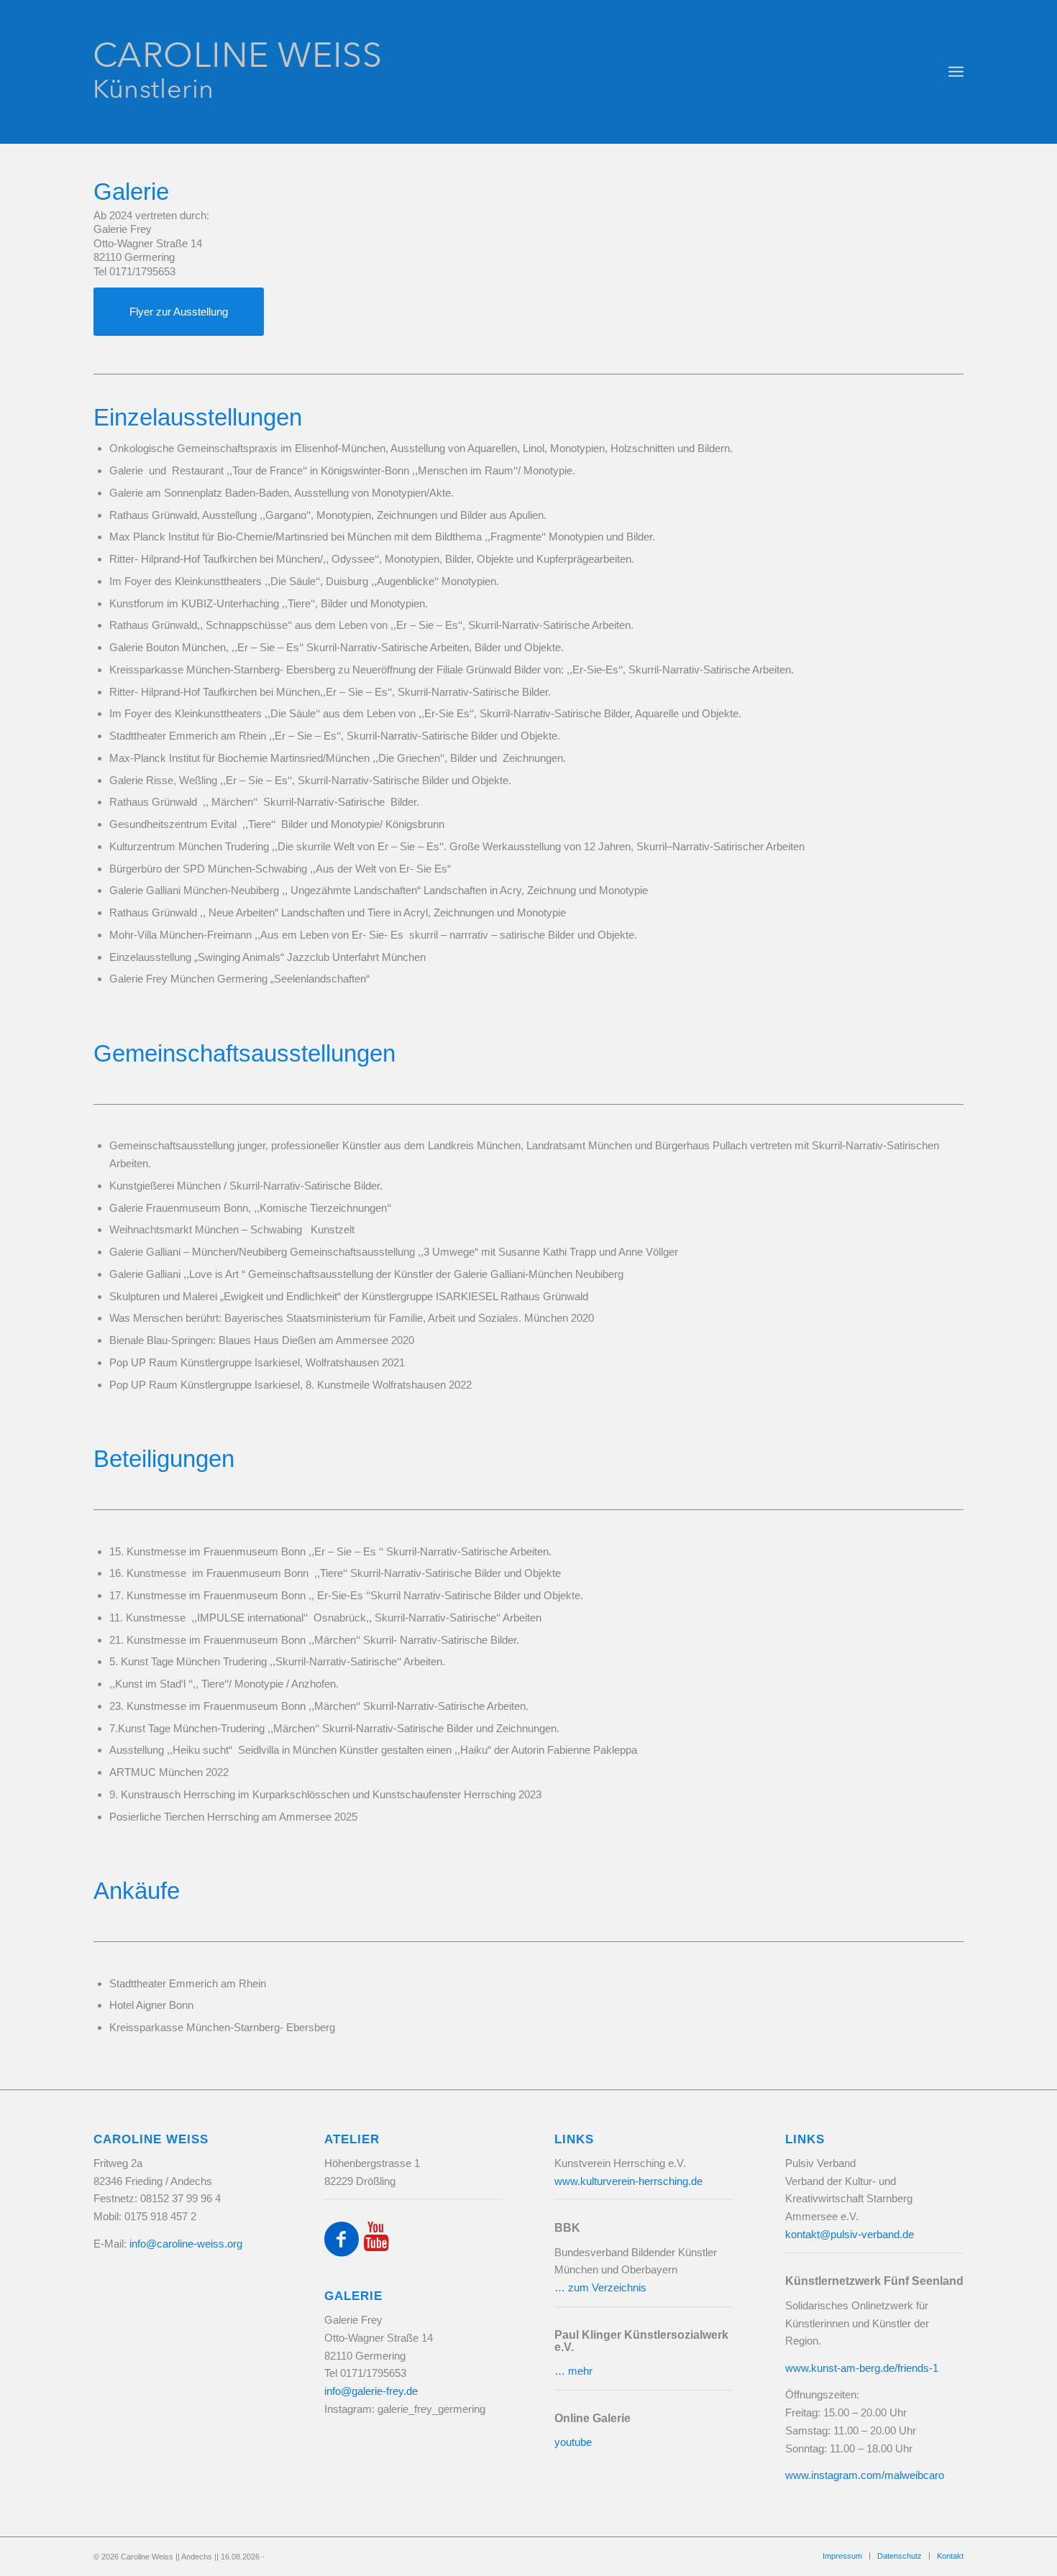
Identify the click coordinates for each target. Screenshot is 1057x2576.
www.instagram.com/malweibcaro (865, 2475)
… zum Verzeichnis (600, 2287)
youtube (573, 2442)
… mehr (573, 2371)
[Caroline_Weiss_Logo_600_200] (309, 72)
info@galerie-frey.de (371, 2391)
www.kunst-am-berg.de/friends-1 (862, 2368)
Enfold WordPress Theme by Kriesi (328, 2557)
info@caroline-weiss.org (186, 2244)
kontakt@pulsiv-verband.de (850, 2234)
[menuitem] (956, 72)
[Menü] (956, 72)
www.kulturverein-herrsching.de (628, 2181)
